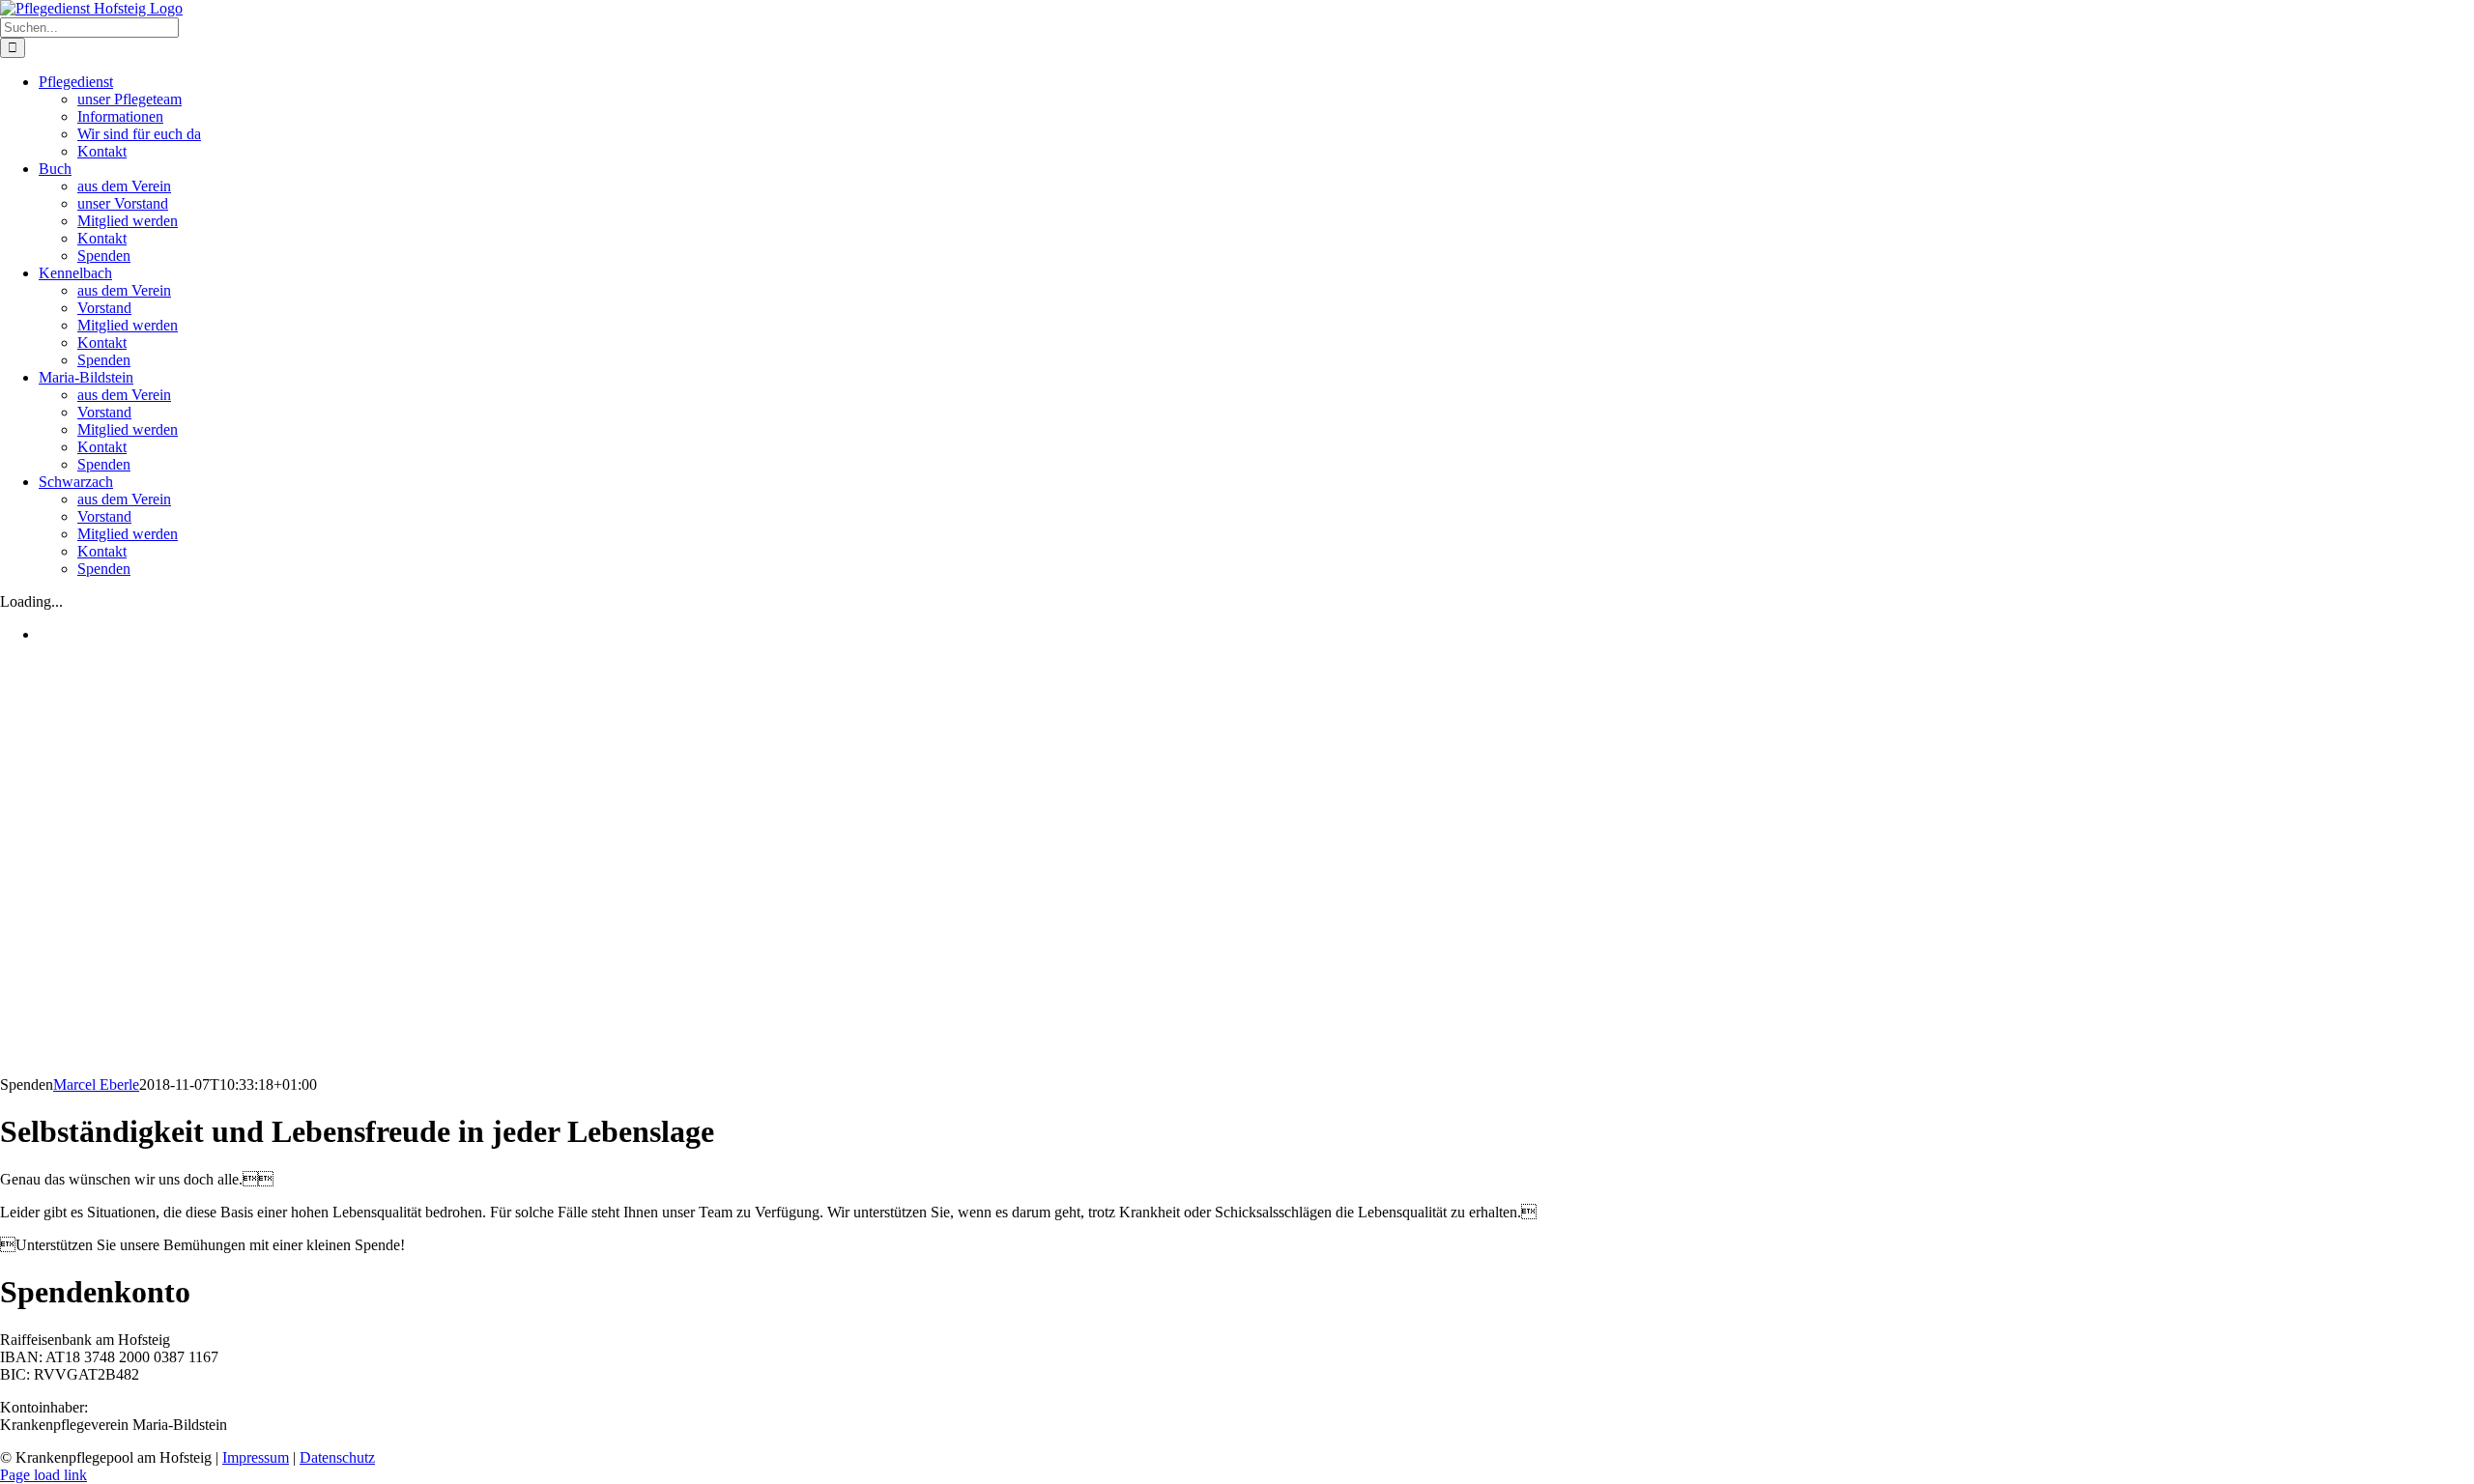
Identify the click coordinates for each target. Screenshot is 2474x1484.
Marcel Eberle (96, 1084)
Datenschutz (337, 1457)
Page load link (43, 1475)
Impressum (256, 1457)
